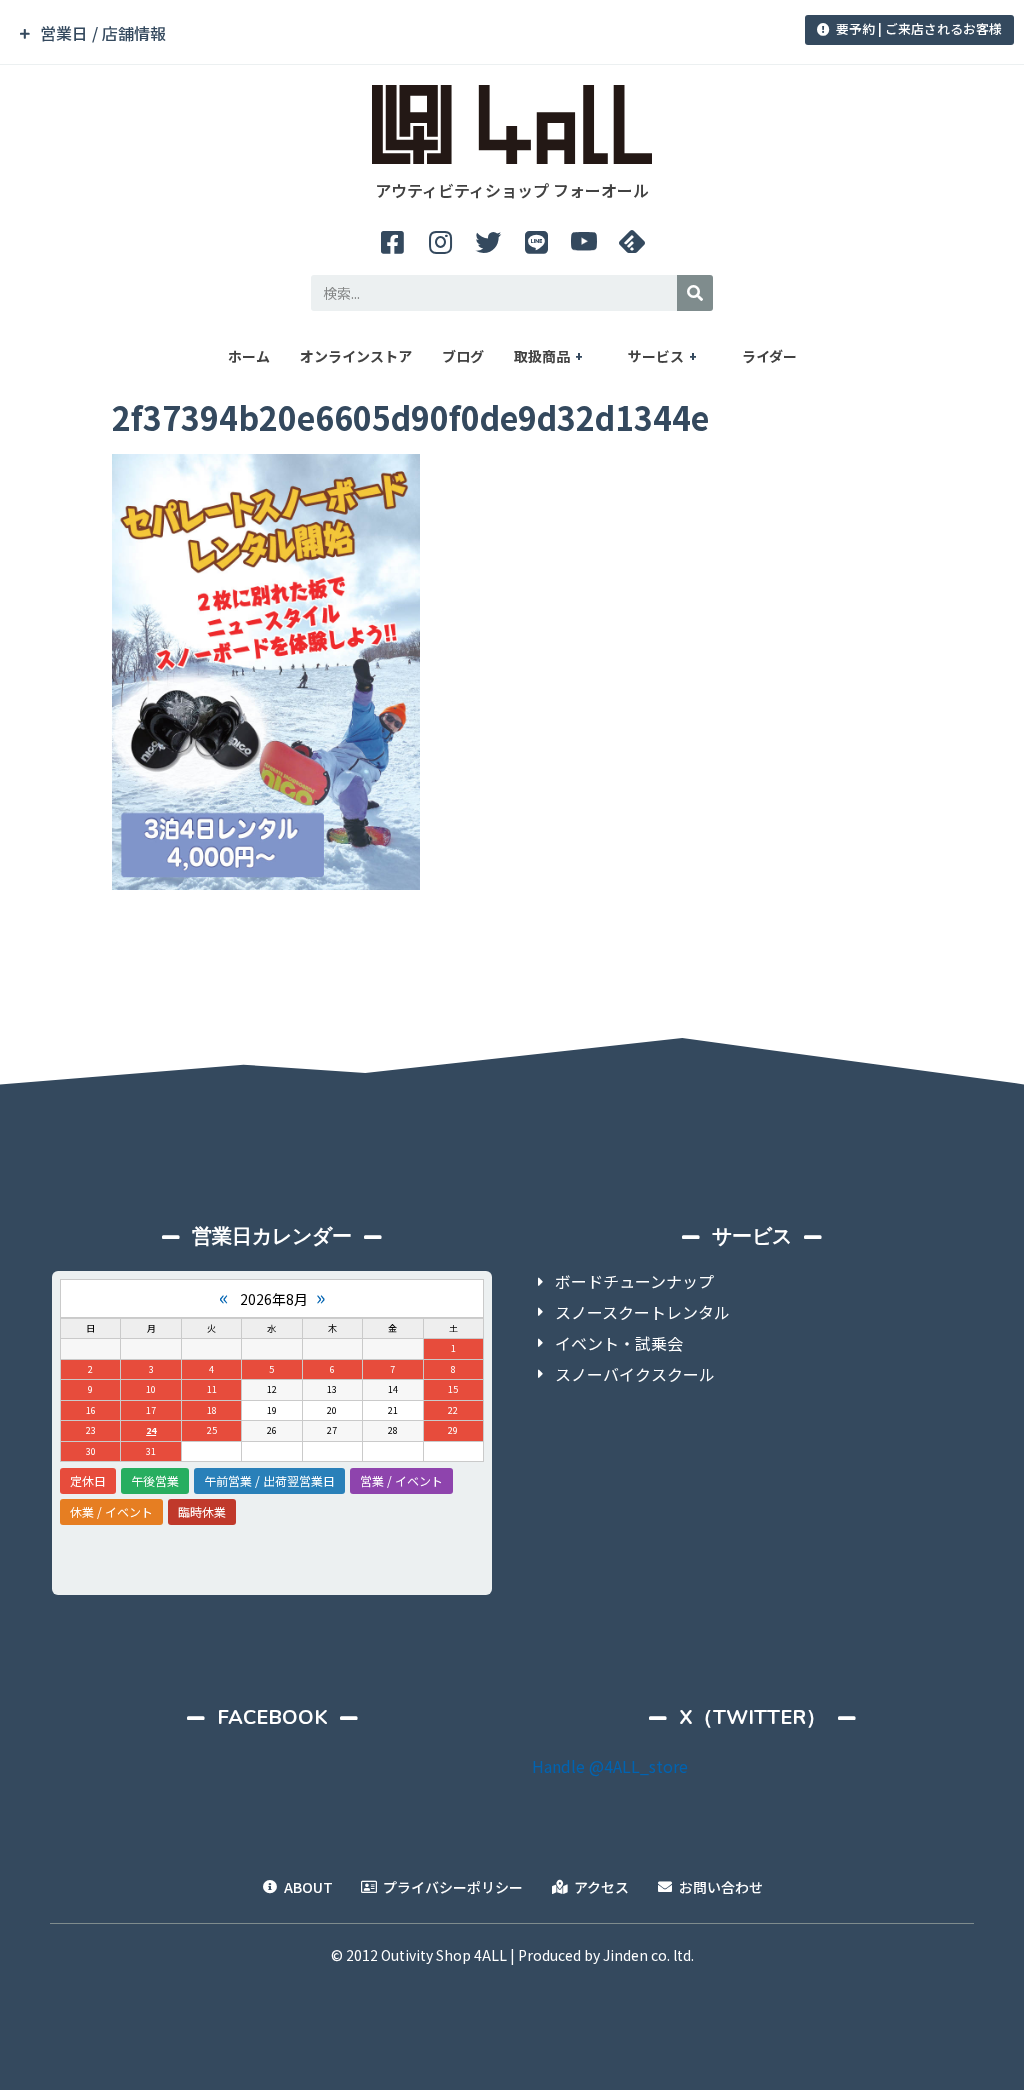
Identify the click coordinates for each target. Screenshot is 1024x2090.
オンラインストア (356, 356)
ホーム (249, 356)
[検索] (695, 293)
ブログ (463, 356)
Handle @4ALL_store (610, 1766)
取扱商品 (542, 356)
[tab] (358, 33)
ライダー (769, 356)
